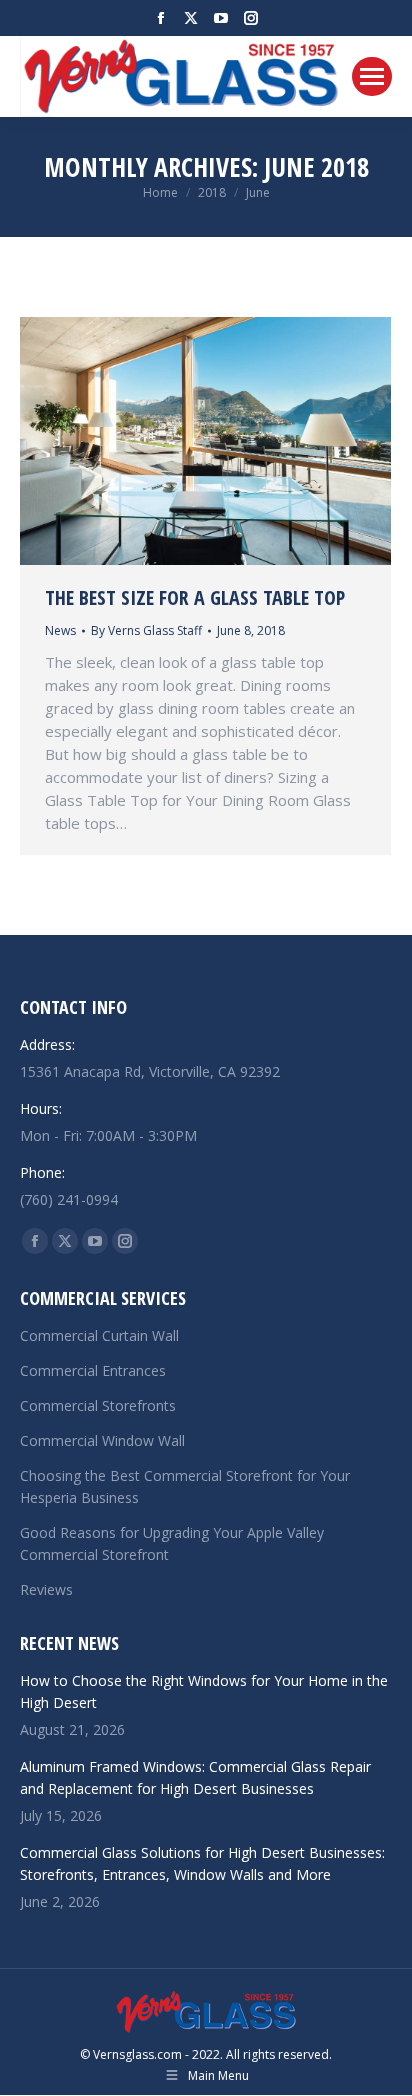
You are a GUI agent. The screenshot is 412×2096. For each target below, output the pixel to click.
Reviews (46, 1589)
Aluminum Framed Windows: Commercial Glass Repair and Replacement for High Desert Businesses (195, 1777)
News (60, 630)
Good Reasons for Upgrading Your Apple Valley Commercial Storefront (172, 1543)
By (146, 630)
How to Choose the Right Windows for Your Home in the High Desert (204, 1691)
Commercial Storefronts (98, 1405)
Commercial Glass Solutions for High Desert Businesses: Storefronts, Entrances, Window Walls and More (202, 1863)
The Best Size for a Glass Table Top (195, 597)
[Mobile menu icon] (372, 76)
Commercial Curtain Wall (99, 1335)
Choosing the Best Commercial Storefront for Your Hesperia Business (185, 1486)
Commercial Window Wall (102, 1440)
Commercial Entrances (93, 1370)
